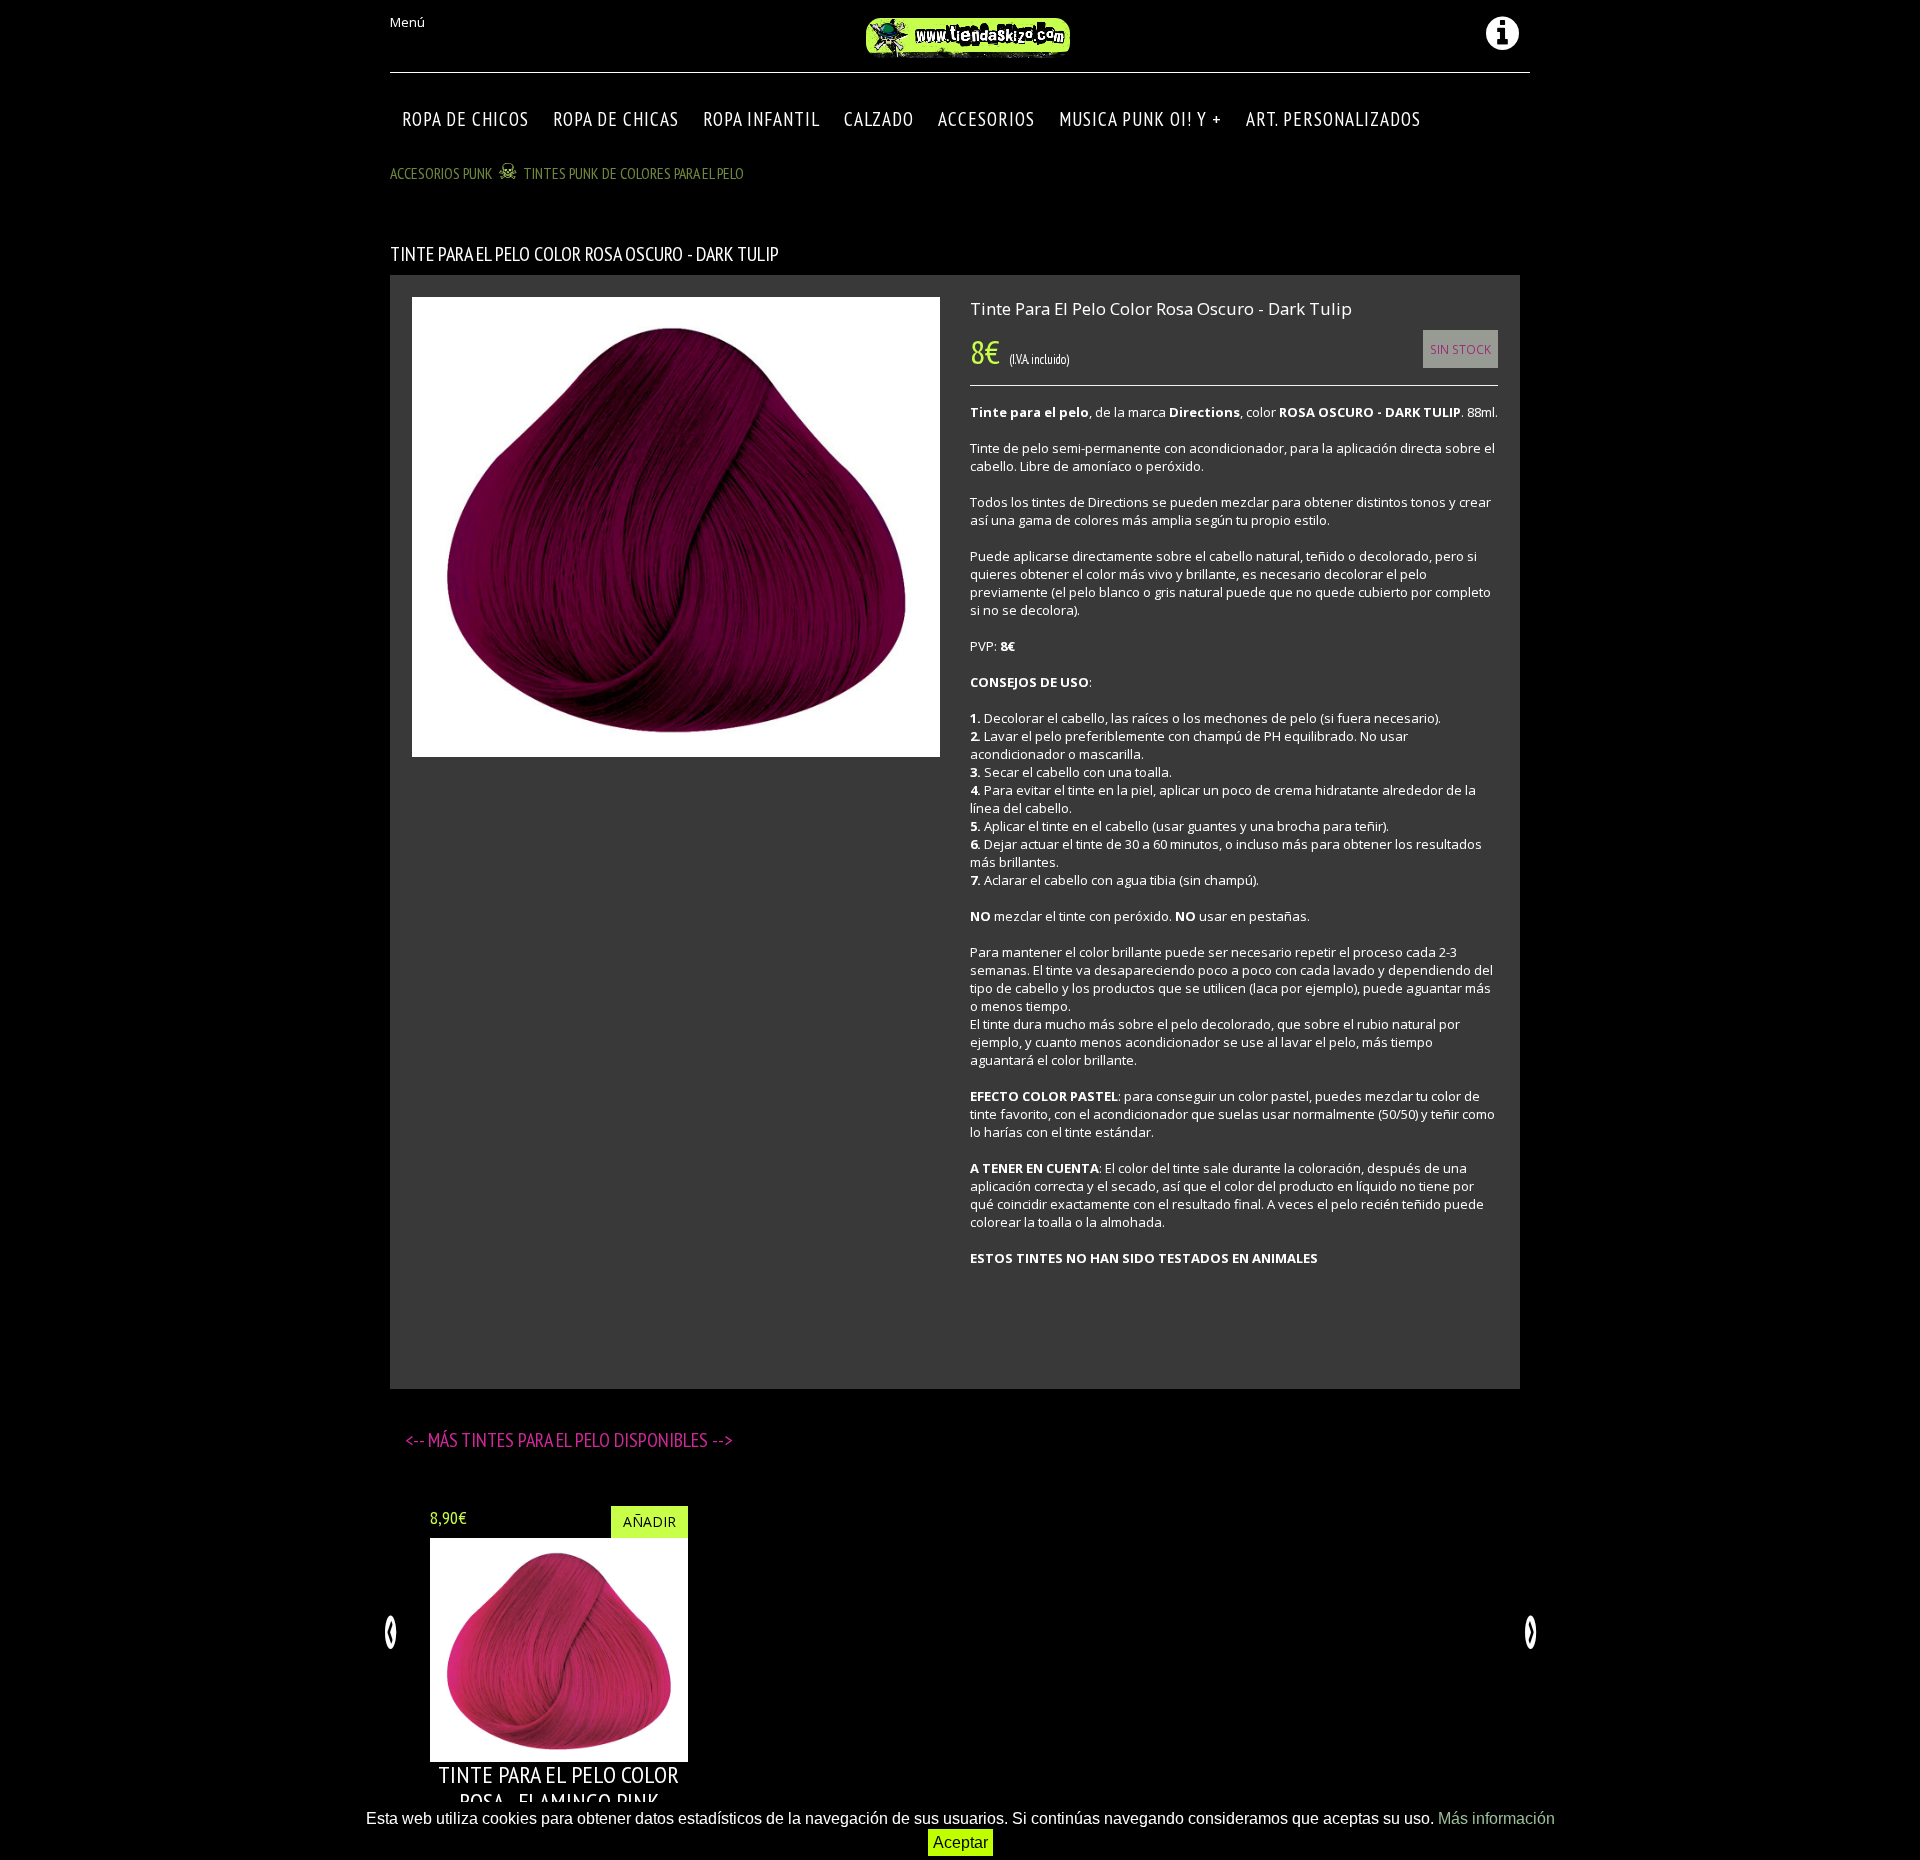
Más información (1496, 1818)
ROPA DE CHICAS (616, 119)
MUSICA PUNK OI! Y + (1140, 119)
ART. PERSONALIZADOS (1333, 119)
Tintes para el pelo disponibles (586, 1440)
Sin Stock (1460, 349)
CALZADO (879, 119)
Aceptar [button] (960, 1842)
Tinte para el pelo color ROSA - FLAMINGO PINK (558, 1787)
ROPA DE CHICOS (465, 119)
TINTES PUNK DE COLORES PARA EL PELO (633, 173)
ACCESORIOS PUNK (441, 173)
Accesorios (986, 119)
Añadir (649, 1521)
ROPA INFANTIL (761, 119)
